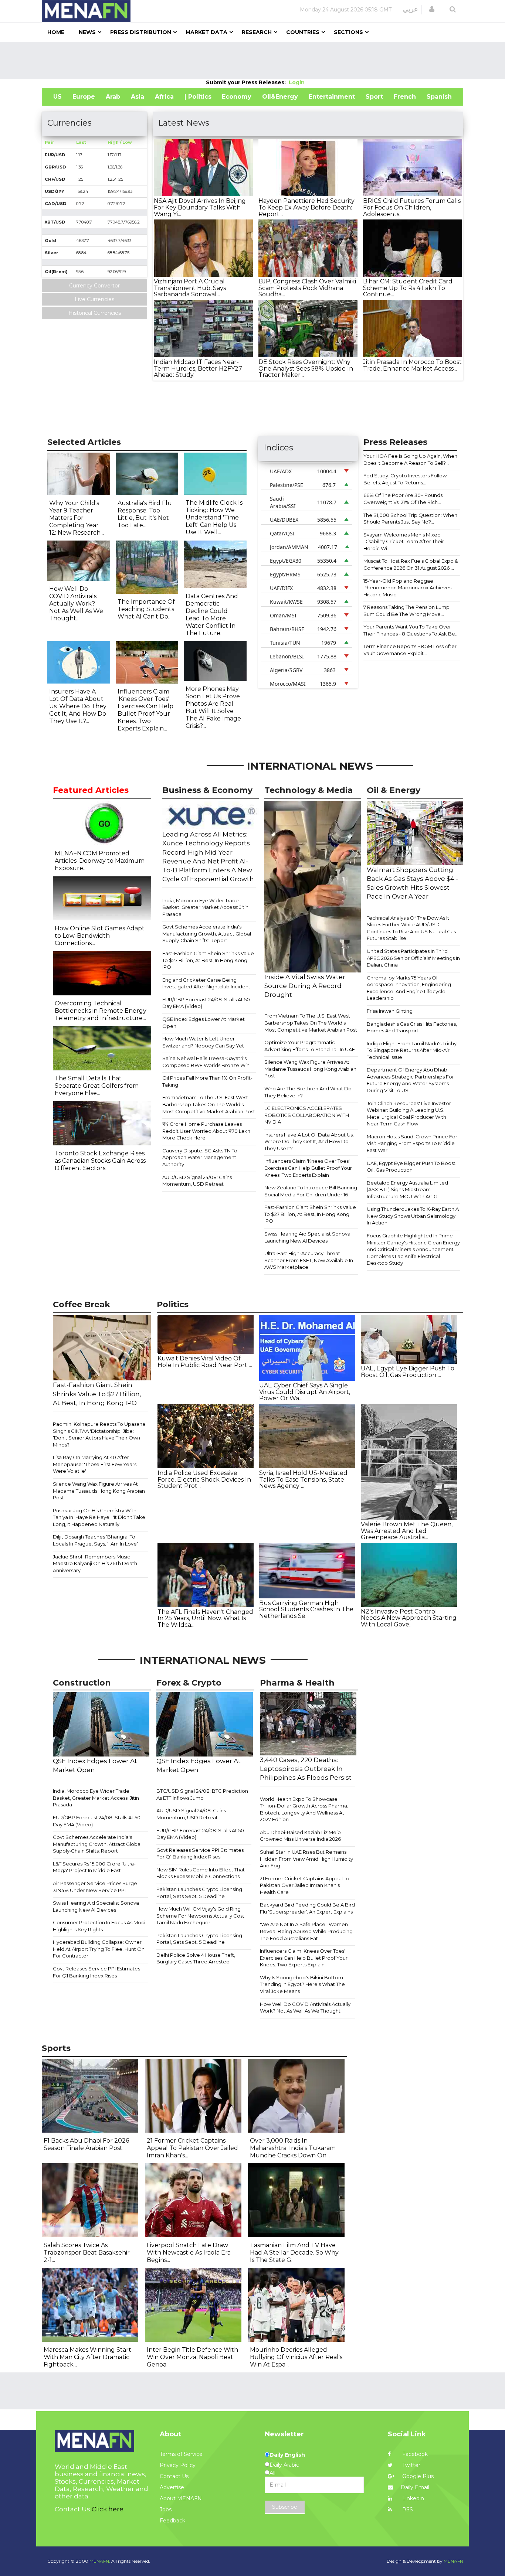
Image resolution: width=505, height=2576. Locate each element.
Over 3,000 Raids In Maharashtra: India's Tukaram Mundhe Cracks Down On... (293, 2148)
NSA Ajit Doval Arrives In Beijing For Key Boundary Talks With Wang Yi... (200, 207)
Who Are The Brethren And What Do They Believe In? (308, 1092)
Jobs (166, 2509)
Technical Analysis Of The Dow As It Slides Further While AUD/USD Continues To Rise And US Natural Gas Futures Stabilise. (411, 928)
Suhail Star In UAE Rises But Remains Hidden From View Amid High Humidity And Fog (306, 1859)
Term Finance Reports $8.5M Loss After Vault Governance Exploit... (410, 650)
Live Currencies (94, 299)
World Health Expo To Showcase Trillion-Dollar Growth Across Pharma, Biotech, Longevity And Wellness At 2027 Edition (304, 1809)
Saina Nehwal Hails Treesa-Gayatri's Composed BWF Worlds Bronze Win (206, 1062)
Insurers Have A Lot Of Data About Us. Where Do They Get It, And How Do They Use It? (309, 1142)
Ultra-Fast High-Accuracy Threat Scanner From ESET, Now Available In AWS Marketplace (309, 1260)
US (57, 97)
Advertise (172, 2487)
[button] (432, 9)
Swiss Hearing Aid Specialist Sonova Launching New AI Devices (307, 1237)
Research (257, 32)
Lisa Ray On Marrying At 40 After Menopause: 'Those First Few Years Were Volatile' (95, 1464)
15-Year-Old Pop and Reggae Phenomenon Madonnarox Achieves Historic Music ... (407, 588)
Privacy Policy (178, 2465)
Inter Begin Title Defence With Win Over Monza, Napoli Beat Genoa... (192, 2357)
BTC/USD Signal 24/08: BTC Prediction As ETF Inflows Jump (202, 1794)
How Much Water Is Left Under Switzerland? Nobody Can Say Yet (203, 1042)
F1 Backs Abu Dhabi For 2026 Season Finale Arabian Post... (86, 2144)
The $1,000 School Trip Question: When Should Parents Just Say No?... (410, 519)
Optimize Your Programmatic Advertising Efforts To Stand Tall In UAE (310, 1046)
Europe (84, 97)
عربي (411, 9)
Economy (237, 97)
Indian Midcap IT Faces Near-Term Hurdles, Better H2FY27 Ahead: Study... (198, 368)
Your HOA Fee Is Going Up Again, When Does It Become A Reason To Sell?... (410, 459)
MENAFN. (100, 2561)
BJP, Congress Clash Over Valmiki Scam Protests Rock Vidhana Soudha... (307, 288)
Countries (303, 32)
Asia (138, 97)
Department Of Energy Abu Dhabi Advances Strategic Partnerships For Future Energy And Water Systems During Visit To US (410, 1080)
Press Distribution (141, 32)
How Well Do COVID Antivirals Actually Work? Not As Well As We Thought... (76, 604)
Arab (113, 97)
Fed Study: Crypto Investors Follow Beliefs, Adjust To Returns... (405, 479)
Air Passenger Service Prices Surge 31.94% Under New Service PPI (95, 1887)
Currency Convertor (94, 286)
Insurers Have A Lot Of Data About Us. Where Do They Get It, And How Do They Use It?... (78, 706)
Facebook (414, 2454)
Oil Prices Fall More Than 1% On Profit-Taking (207, 1081)
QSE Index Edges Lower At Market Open (204, 1023)
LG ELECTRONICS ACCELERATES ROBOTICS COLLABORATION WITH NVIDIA (307, 1115)
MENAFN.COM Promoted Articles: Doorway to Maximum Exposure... (100, 861)
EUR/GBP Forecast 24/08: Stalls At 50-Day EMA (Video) (207, 1003)
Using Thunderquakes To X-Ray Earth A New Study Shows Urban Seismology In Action (413, 1216)
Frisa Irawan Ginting (390, 1011)
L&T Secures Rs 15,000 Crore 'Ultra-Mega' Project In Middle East (94, 1867)
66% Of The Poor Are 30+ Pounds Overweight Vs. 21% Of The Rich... (403, 499)
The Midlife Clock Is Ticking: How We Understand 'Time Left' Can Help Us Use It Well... (214, 517)
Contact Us (174, 2476)
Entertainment (332, 97)
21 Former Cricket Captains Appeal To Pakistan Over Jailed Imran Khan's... (192, 2148)
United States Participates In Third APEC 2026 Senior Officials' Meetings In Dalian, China (413, 958)
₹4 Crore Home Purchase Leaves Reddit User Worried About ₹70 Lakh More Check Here (206, 1131)
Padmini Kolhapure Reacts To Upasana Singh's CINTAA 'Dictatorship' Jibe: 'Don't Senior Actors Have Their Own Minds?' (99, 1434)
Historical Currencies (95, 313)
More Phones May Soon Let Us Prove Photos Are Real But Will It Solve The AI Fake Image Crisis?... (213, 707)
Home (56, 32)
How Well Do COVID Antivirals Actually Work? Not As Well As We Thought (305, 2008)
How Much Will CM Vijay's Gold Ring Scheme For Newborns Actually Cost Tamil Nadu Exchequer (200, 1916)
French (405, 97)
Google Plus (417, 2476)
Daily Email (415, 2487)
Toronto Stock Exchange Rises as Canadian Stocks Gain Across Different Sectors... (100, 1161)
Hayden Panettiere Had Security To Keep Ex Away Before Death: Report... (306, 207)
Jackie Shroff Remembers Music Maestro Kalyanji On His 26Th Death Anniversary (95, 1563)
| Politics (198, 97)
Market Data (206, 32)
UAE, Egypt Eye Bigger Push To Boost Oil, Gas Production (411, 1167)
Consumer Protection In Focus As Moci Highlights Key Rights (99, 1926)
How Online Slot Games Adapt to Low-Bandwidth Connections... (100, 936)
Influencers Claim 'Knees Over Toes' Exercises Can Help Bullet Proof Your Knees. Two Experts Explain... (145, 710)
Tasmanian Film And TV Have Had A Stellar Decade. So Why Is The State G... (294, 2253)
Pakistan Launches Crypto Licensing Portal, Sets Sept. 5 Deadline (199, 1893)
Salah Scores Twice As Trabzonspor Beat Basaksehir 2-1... (87, 2253)
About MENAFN (181, 2498)
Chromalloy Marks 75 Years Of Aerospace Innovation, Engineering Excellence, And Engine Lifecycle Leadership (409, 988)
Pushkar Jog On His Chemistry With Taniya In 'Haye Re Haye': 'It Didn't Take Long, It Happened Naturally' (99, 1517)
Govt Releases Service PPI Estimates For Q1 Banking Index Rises (96, 1972)
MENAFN (453, 2561)
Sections (348, 32)
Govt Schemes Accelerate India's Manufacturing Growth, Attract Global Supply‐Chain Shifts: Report (207, 933)
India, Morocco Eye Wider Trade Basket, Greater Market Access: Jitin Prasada (205, 907)
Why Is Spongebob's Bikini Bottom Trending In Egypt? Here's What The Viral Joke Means (302, 1984)
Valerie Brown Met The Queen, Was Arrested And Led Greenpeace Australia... (407, 1531)
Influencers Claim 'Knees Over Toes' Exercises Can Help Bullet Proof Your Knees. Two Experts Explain (308, 1168)
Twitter (411, 2465)
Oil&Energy (280, 97)
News (87, 32)
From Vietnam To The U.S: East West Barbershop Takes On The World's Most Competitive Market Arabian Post (209, 1104)
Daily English (287, 2455)
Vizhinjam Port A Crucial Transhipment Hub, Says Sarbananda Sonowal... (190, 288)
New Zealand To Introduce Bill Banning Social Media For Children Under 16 (311, 1191)
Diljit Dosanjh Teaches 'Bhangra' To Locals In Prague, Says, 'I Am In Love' (95, 1540)
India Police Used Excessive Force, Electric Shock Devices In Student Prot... (204, 1479)
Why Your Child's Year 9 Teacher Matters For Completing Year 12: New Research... (77, 518)
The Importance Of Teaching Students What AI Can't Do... (146, 609)
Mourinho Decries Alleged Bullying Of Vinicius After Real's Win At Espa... (296, 2357)
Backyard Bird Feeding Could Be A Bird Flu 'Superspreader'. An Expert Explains (307, 1908)
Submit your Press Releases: (247, 82)
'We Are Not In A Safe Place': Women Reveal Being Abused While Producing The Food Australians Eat (306, 1931)
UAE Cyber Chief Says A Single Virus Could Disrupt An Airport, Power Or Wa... (305, 1392)
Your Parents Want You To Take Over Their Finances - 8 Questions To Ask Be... (411, 630)
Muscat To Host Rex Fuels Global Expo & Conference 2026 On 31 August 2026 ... (411, 564)
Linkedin (412, 2498)
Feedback (172, 2521)
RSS (407, 2509)
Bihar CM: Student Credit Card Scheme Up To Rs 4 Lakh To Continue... (408, 288)
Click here (108, 2509)
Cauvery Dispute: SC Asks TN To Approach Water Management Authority (200, 1157)
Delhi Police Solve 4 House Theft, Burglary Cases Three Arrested (196, 1958)
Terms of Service (181, 2454)
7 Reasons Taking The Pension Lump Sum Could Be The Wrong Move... (406, 611)
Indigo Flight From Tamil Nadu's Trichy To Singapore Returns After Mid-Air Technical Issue (412, 1050)
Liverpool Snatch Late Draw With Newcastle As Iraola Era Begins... (189, 2253)
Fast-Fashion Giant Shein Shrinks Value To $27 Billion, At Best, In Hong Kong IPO (208, 960)
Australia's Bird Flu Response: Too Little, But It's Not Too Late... (145, 514)
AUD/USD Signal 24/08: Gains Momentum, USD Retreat (197, 1181)
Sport (374, 97)
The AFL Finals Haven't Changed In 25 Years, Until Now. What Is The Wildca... (205, 1618)
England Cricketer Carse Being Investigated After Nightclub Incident (206, 983)
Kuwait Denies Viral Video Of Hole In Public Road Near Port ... (205, 1362)
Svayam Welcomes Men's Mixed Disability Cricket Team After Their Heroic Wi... (404, 541)
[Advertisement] (253, 60)
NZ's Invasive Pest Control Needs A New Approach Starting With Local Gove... (409, 1618)
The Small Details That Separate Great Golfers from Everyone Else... (97, 1086)
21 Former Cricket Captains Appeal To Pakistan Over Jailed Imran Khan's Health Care (305, 1885)
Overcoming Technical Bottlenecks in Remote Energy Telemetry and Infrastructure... (101, 1011)
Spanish (439, 97)
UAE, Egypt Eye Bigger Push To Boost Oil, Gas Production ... (408, 1372)
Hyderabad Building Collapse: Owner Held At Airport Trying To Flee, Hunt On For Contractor (99, 1949)
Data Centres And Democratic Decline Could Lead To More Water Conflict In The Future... (212, 615)
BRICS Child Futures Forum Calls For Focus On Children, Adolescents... (412, 207)
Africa (164, 97)
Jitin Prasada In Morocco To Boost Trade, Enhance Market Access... (412, 365)
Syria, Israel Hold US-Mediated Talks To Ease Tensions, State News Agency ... (303, 1479)
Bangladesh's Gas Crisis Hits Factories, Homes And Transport (412, 1027)
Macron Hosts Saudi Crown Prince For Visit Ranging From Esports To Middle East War (412, 1143)
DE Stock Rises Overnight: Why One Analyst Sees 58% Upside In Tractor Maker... (306, 368)
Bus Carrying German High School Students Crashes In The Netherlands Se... (306, 1609)
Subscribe (285, 2507)
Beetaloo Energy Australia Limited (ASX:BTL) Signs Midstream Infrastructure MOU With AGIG (407, 1190)
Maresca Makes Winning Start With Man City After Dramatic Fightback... (87, 2357)
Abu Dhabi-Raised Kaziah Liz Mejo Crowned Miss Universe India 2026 (300, 1836)
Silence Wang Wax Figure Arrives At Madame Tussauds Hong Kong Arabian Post (310, 1069)
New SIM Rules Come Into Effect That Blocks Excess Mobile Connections (201, 1873)
